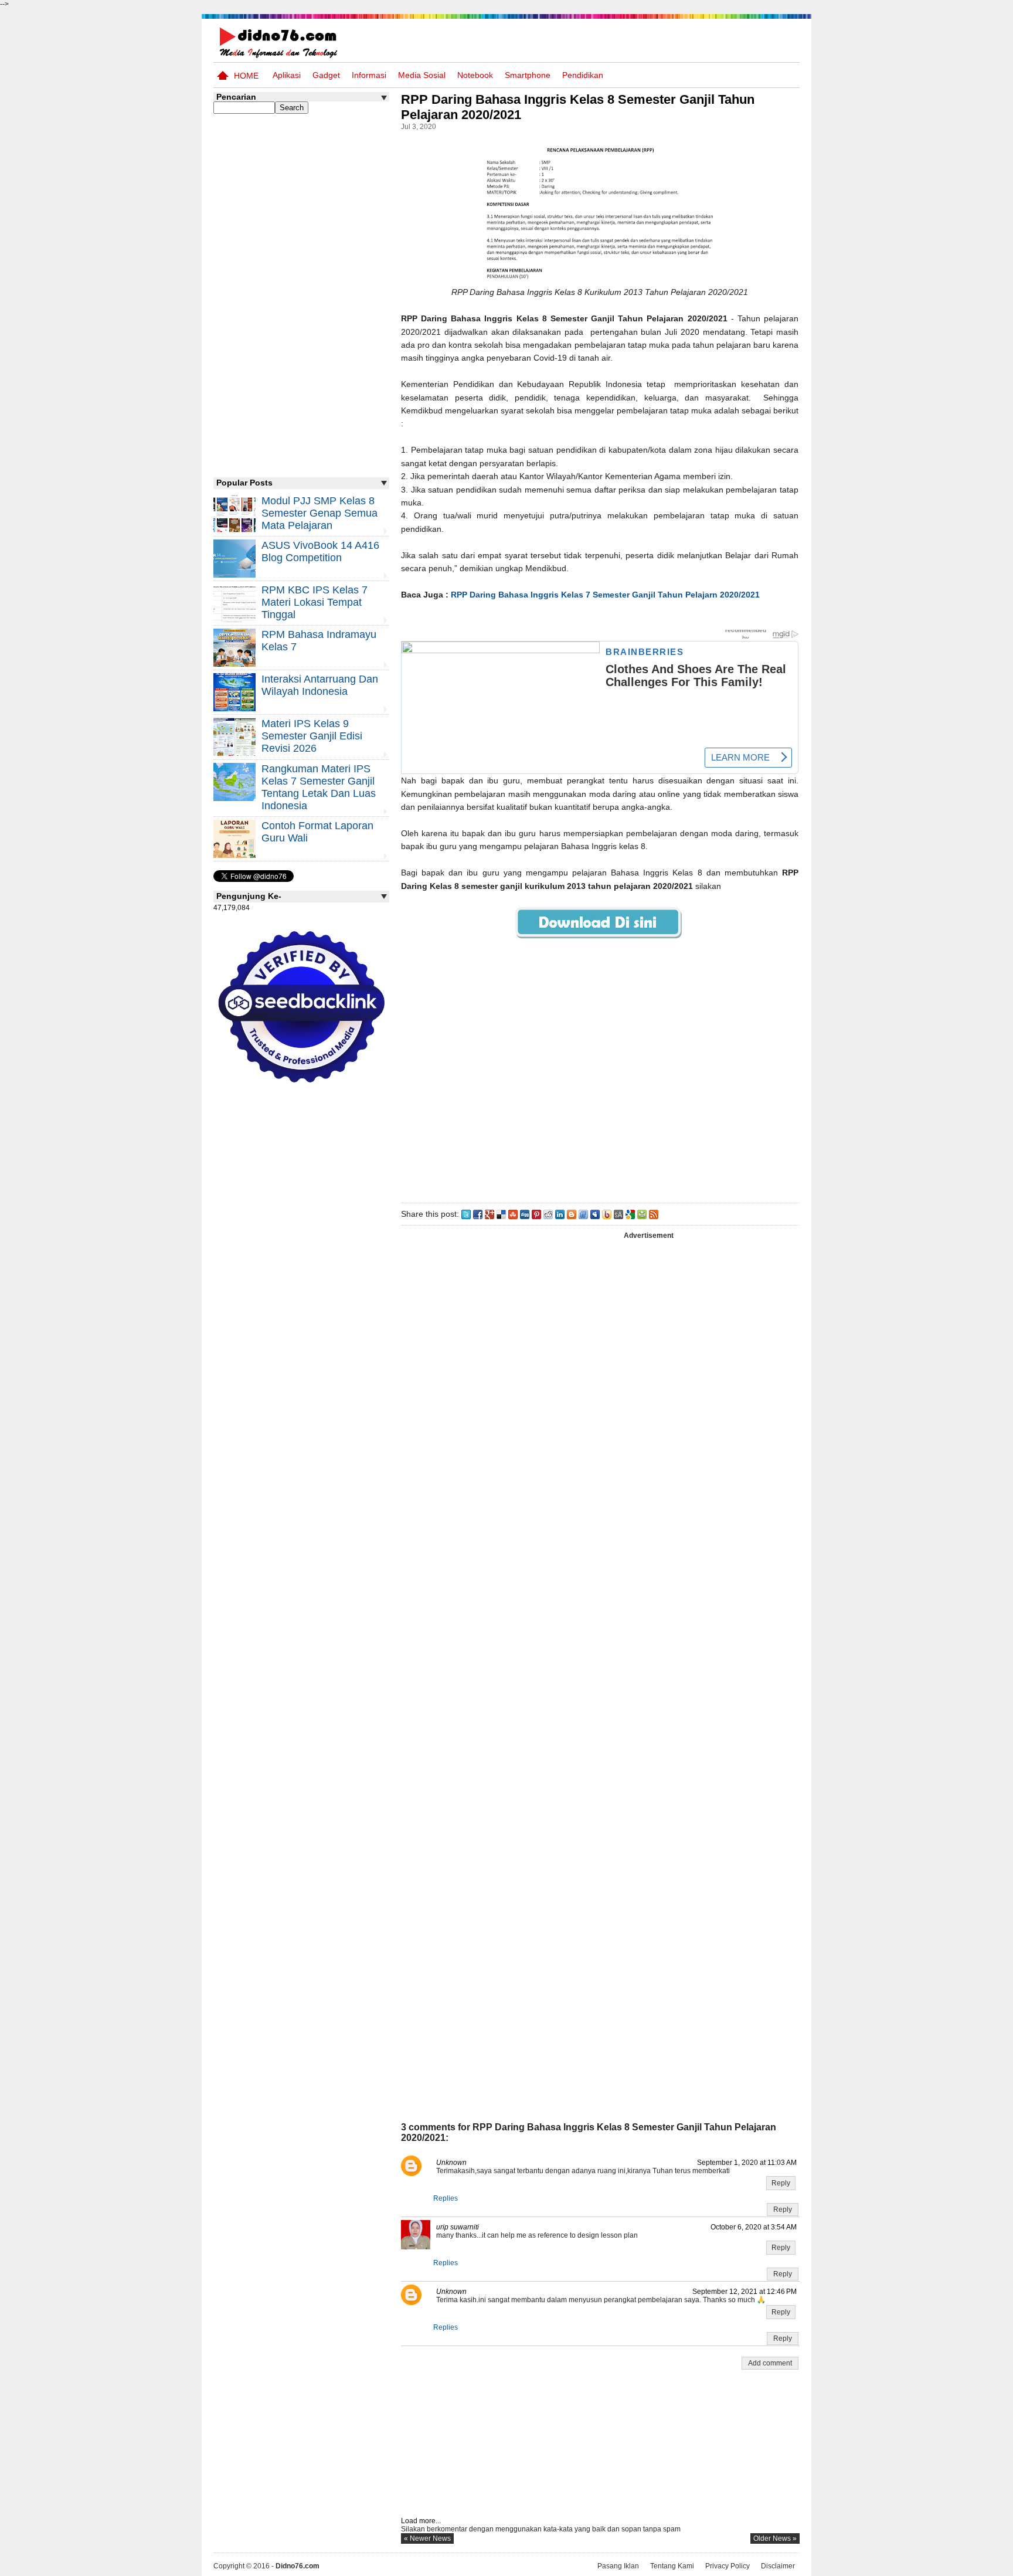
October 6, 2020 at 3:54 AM (754, 2227)
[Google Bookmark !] (630, 1214)
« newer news (427, 2538)
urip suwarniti (458, 2227)
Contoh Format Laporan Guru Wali (317, 832)
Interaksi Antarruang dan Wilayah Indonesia (320, 685)
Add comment (770, 2363)
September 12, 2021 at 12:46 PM (745, 2292)
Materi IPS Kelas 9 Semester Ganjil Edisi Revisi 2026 (312, 736)
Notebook (475, 75)
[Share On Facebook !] (478, 1214)
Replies (446, 2198)
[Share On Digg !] (525, 1214)
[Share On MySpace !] (595, 1214)
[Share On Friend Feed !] (583, 1214)
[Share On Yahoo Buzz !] (607, 1214)
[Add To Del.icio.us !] (501, 1214)
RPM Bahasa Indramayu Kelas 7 (319, 641)
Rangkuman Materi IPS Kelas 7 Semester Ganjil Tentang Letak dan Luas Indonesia (319, 787)
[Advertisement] (600, 1078)
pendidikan (583, 75)
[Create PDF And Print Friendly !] (642, 1214)
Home (246, 76)
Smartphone (528, 75)
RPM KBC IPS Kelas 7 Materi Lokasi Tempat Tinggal (315, 602)
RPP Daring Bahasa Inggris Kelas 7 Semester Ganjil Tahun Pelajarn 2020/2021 (605, 595)
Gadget (326, 75)
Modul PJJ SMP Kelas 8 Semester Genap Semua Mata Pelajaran (319, 513)
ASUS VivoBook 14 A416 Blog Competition (320, 551)
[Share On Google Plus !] (489, 1214)
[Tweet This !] (466, 1214)
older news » (775, 2538)
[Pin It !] (536, 1214)
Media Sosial (422, 75)
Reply (781, 2183)
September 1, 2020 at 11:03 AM (747, 2163)
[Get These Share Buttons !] (618, 1214)
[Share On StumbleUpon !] (513, 1214)
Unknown (451, 2163)
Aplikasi (287, 75)
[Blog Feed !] (654, 1214)
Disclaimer (778, 2566)
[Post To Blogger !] (572, 1214)
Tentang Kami (672, 2566)
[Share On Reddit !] (548, 1214)
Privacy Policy (728, 2566)
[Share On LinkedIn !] (560, 1214)
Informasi (369, 75)
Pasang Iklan (618, 2566)
